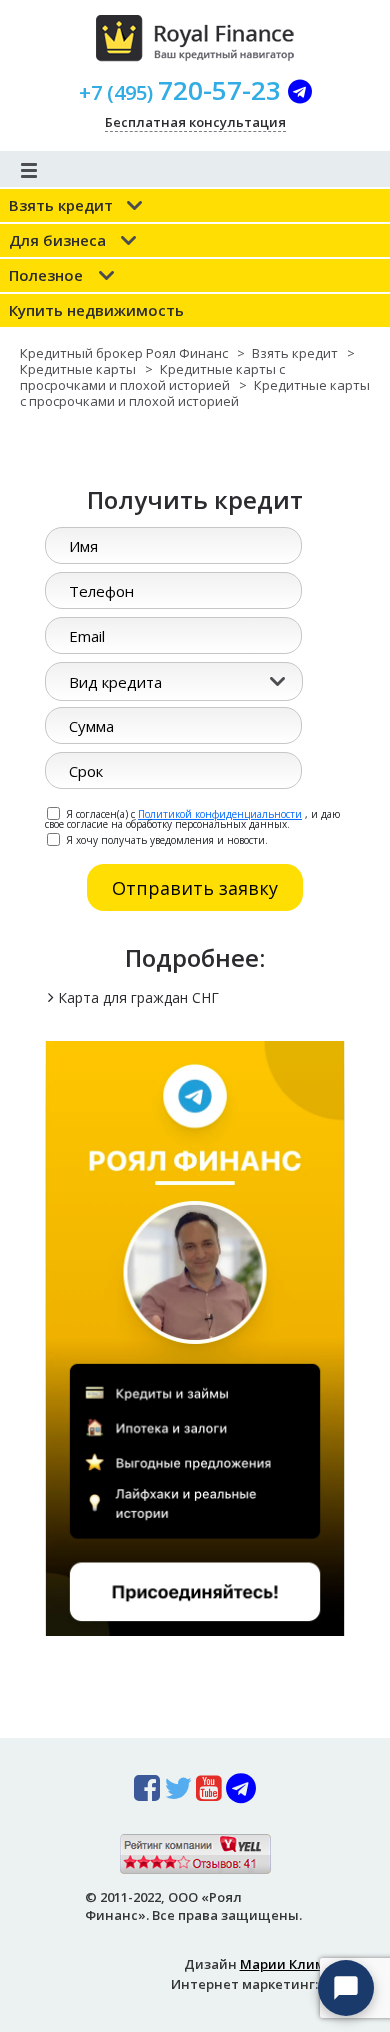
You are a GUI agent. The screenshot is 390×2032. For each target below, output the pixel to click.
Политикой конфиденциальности (220, 814)
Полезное (46, 275)
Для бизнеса (57, 240)
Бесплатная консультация (195, 122)
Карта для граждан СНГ (138, 997)
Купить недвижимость (96, 310)
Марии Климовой (299, 1964)
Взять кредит (61, 205)
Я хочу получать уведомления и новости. (165, 839)
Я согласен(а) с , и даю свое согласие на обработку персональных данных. (192, 818)
